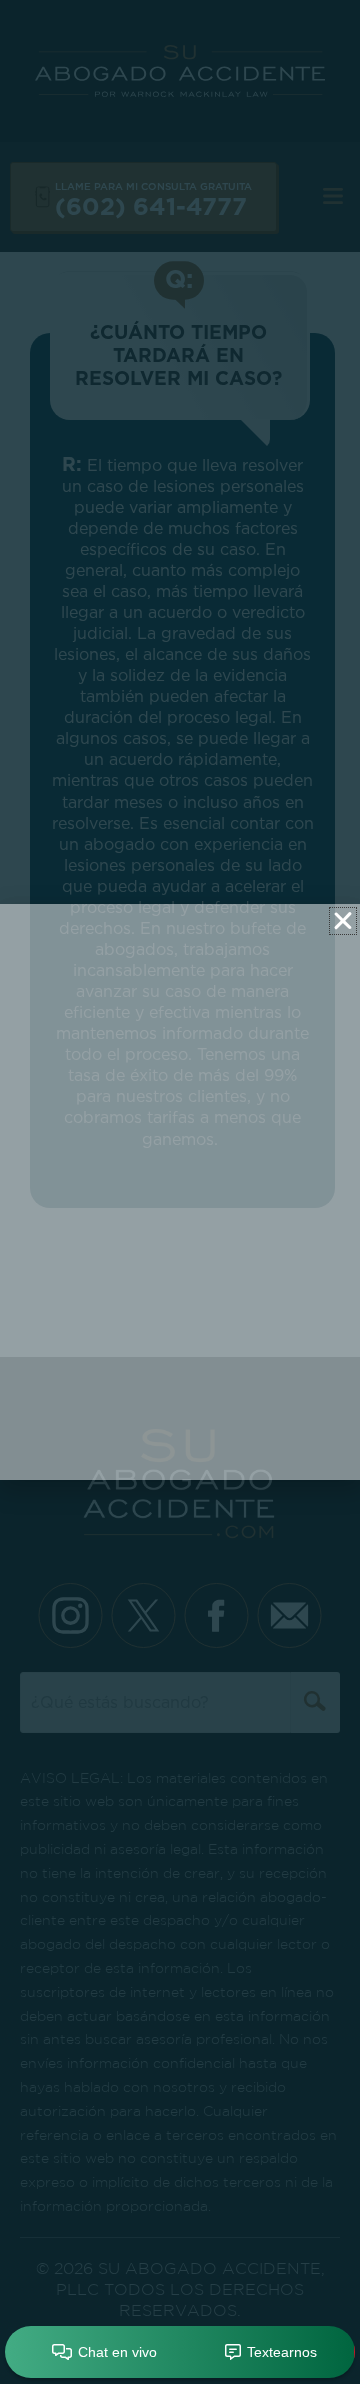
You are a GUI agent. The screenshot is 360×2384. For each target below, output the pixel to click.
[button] (343, 921)
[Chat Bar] (180, 2353)
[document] (180, 1192)
